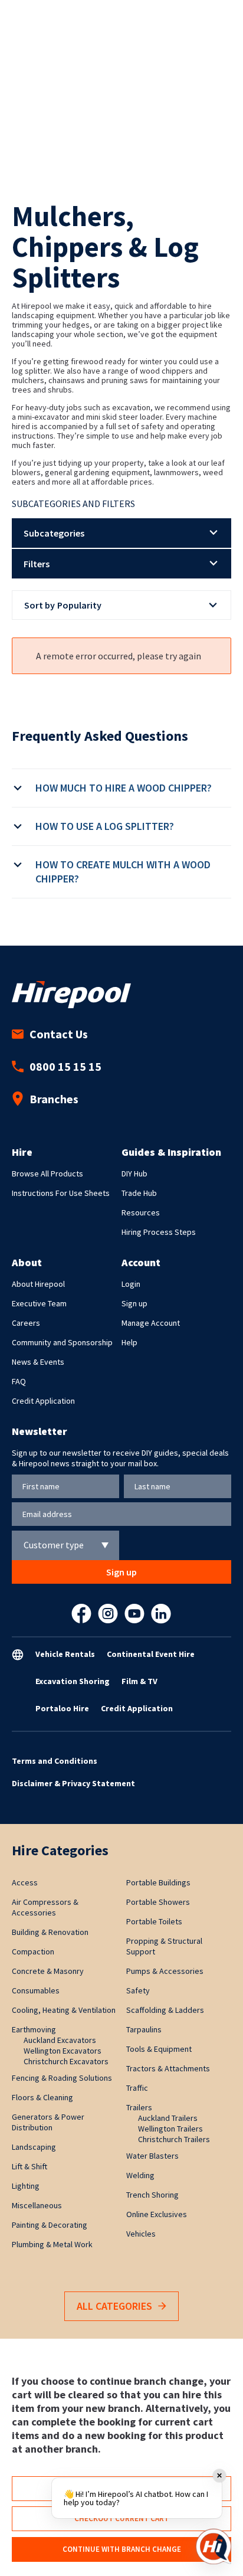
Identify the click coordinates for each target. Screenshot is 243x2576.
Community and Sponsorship (62, 1342)
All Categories (114, 2306)
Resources (141, 1212)
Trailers (139, 2107)
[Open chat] (214, 2546)
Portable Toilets (154, 1921)
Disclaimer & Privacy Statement (73, 1783)
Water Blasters (152, 2156)
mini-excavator (44, 417)
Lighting (26, 2186)
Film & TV (139, 1681)
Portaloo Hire (62, 1708)
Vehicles (141, 2234)
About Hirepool (38, 1284)
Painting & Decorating (50, 2225)
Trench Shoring (152, 2195)
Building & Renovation (50, 1932)
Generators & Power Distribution (48, 2122)
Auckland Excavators (60, 2040)
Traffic (137, 2088)
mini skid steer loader (124, 417)
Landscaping (34, 2147)
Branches (54, 1099)
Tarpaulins (144, 2029)
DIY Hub (134, 1173)
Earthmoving (34, 2029)
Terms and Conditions (55, 1761)
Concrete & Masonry (48, 1971)
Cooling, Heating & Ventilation (64, 2010)
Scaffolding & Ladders (165, 2010)
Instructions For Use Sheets (61, 1193)
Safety (138, 1990)
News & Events (38, 1362)
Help (129, 1342)
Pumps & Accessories (165, 1971)
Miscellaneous (37, 2205)
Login (131, 1284)
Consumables (36, 1990)
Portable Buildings (158, 1882)
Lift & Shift (29, 2166)
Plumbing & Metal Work (52, 2244)
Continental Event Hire (151, 1654)
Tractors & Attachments (168, 2068)
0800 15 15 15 (65, 1066)
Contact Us (59, 1034)
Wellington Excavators (63, 2051)
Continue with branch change (122, 2549)
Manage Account (151, 1323)
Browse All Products (47, 1173)
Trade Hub (139, 1193)
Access (25, 1882)
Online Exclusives (157, 2214)
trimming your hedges (51, 325)
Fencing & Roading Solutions (62, 2078)
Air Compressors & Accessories (45, 1907)
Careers (26, 1323)
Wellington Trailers (170, 2129)
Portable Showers (158, 1902)
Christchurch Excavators (66, 2061)
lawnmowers (176, 472)
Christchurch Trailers (174, 2139)
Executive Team (39, 1303)
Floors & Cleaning (42, 2097)
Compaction (33, 1951)
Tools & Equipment (159, 2049)
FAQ (19, 1381)
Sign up (134, 1303)
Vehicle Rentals (65, 1654)
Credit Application (43, 1401)
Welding (140, 2175)
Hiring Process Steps (159, 1232)
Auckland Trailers (168, 2118)
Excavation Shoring (73, 1681)
